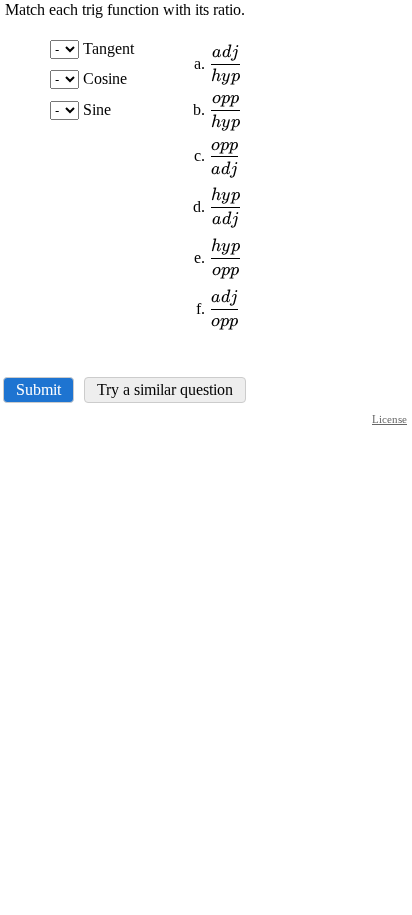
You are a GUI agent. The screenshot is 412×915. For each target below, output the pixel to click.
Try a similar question (165, 389)
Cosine (105, 78)
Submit (38, 389)
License (389, 419)
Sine (97, 109)
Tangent (108, 48)
